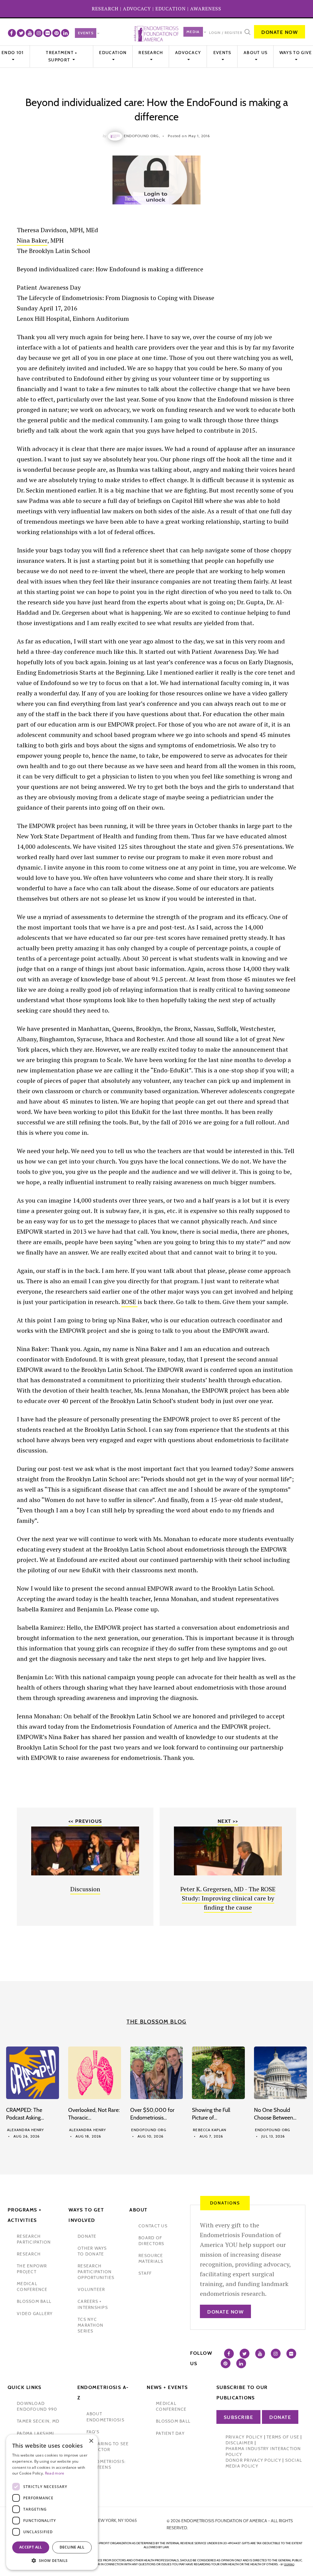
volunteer (91, 2289)
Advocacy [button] (188, 53)
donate (87, 2236)
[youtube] (30, 33)
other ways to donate (92, 2251)
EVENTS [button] (222, 53)
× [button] (91, 2441)
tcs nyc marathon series (90, 2325)
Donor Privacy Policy (253, 2460)
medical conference (32, 2287)
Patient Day (170, 2433)
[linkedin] (65, 33)
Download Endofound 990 (37, 2406)
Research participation (34, 2239)
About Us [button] (256, 53)
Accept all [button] (31, 2547)
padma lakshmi (35, 2433)
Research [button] (151, 53)
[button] (52, 2561)
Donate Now (280, 32)
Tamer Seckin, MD (38, 2421)
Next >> (228, 1821)
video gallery (35, 2314)
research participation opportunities (96, 2272)
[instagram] (39, 33)
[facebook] (12, 33)
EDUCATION (171, 9)
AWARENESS (206, 9)
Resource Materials (151, 2258)
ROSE (129, 1302)
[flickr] (47, 33)
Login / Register (226, 33)
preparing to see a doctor (108, 2447)
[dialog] (52, 2502)
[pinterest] (56, 33)
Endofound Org (149, 2130)
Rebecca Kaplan (210, 2130)
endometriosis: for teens (106, 2464)
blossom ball (34, 2301)
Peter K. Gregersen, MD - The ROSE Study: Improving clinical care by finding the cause (228, 1898)
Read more (55, 2473)
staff (145, 2273)
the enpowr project (32, 2269)
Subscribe (239, 2417)
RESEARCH (105, 9)
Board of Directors (151, 2241)
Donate (280, 2417)
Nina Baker (32, 240)
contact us (153, 2226)
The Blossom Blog (156, 2022)
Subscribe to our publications (242, 2393)
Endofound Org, (142, 136)
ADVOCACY (137, 9)
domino (289, 2564)
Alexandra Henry (26, 2130)
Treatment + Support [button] (61, 56)
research (29, 2254)
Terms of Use (283, 2437)
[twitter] (21, 33)
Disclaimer (239, 2443)
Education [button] (113, 53)
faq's (93, 2432)
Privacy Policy (244, 2437)
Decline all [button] (72, 2547)
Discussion (85, 1889)
